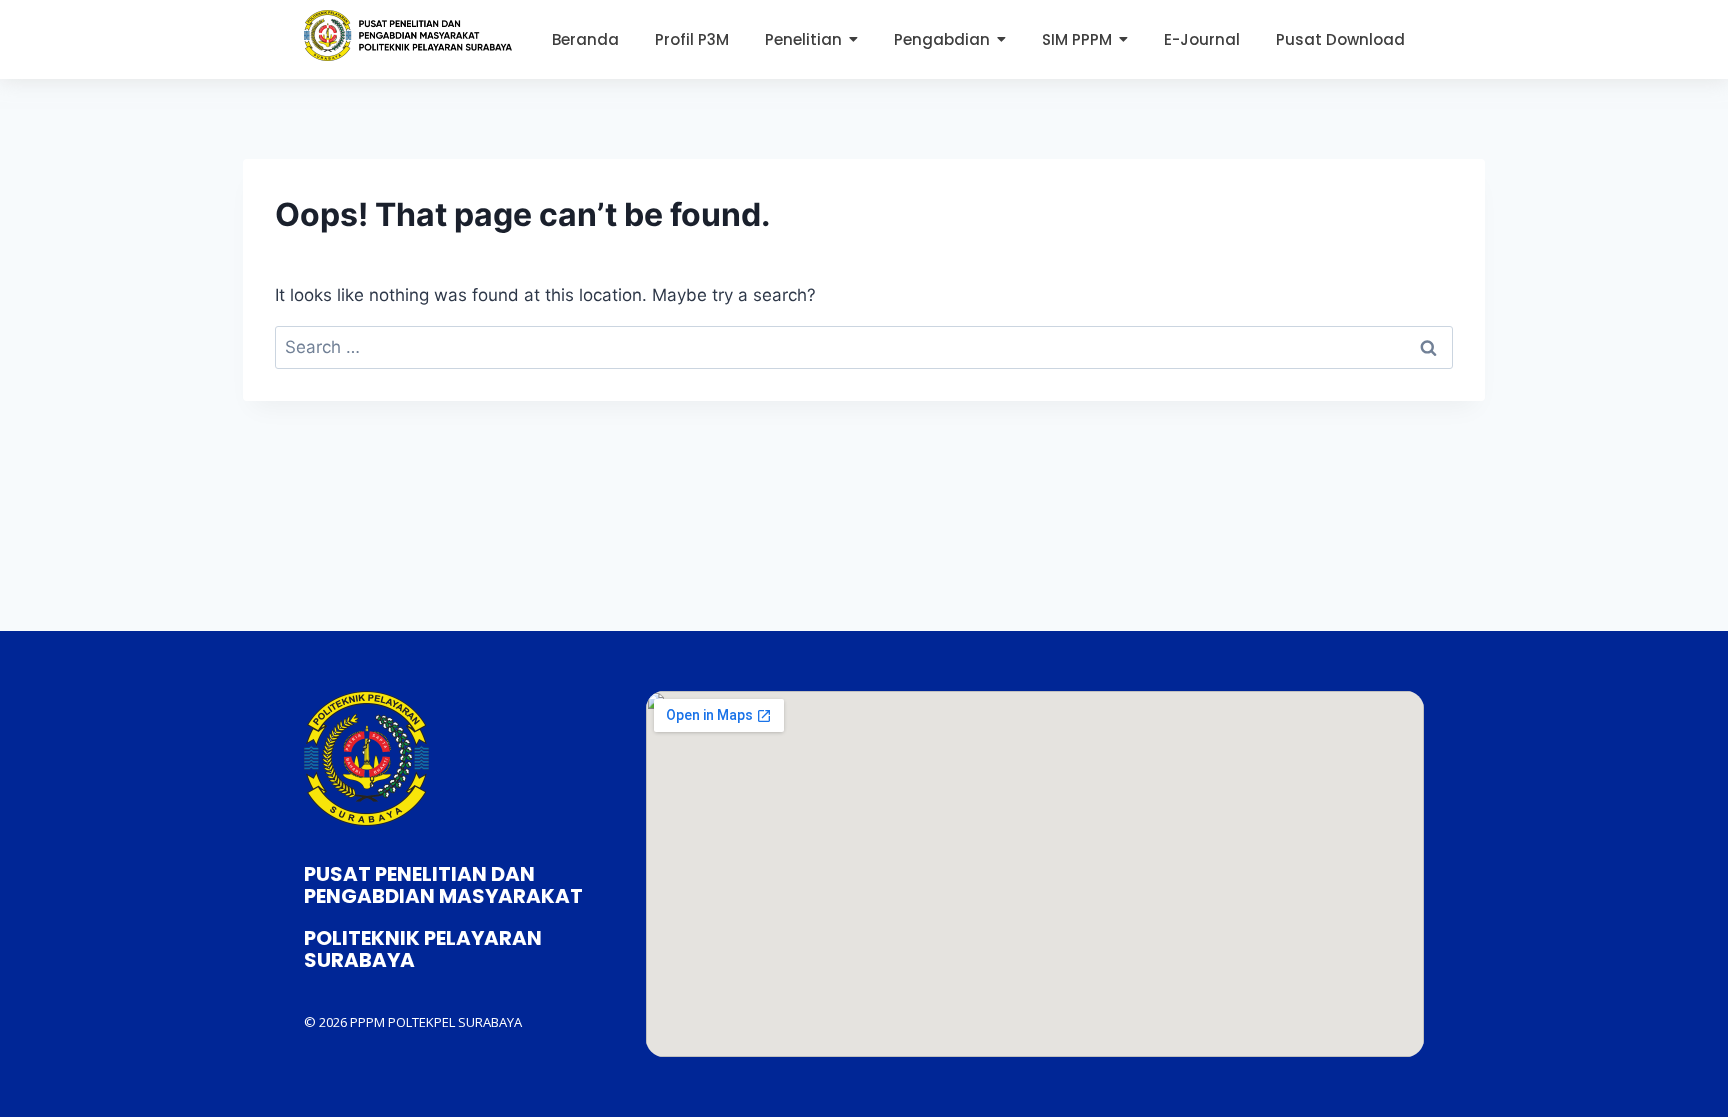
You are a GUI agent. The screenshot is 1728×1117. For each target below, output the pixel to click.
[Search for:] (864, 347)
